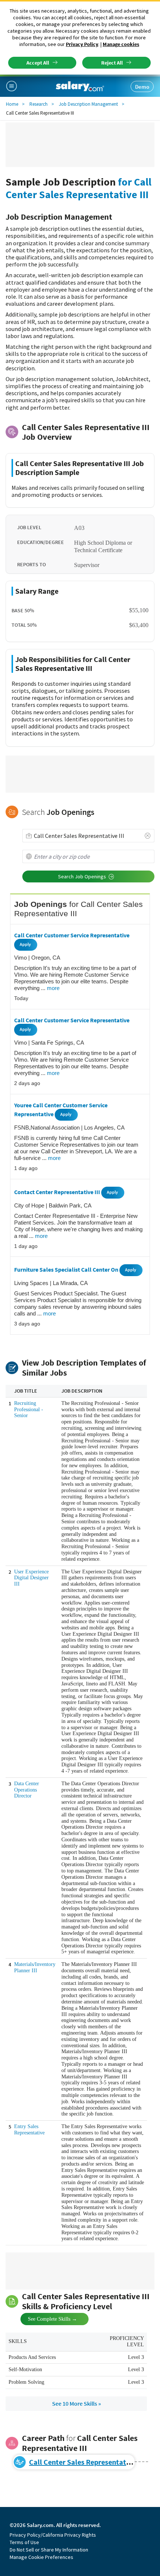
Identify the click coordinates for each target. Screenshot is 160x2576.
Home (12, 104)
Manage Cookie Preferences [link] (41, 2557)
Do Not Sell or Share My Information (49, 2550)
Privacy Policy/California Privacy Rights (53, 2535)
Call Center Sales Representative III (87, 2462)
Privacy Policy (82, 44)
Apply (25, 944)
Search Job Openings (83, 876)
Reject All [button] (112, 63)
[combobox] (88, 836)
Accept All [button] (38, 63)
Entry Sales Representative (29, 2130)
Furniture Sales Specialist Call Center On (67, 1270)
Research (39, 104)
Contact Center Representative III (58, 1192)
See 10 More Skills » (76, 2403)
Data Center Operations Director (27, 1790)
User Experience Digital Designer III (31, 1578)
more (53, 988)
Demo (142, 87)
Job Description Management (88, 104)
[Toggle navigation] (14, 86)
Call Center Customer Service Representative (72, 935)
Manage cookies (121, 44)
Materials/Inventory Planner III (35, 1967)
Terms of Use (24, 2542)
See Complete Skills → (46, 2318)
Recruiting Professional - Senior (29, 1410)
